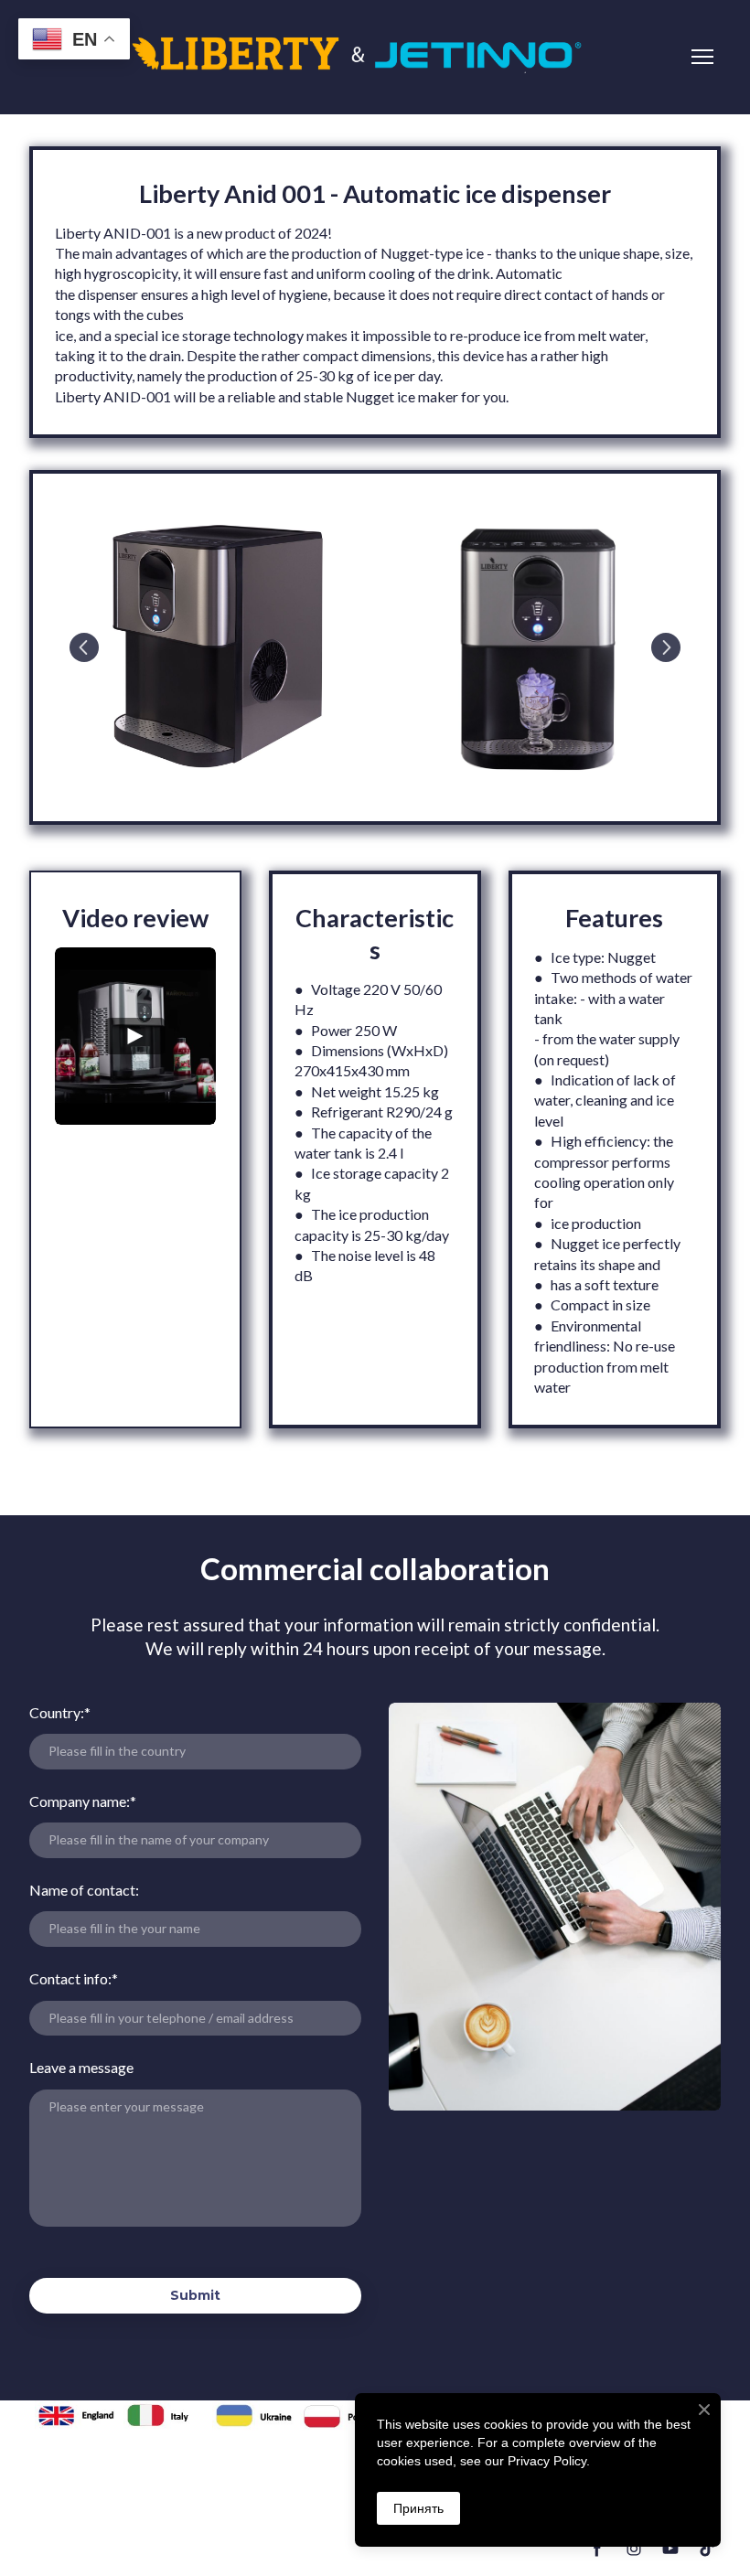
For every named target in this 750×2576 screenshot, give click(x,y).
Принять (418, 2508)
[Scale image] (215, 645)
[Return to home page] (357, 57)
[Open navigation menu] (702, 57)
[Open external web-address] (79, 2415)
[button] (597, 2549)
